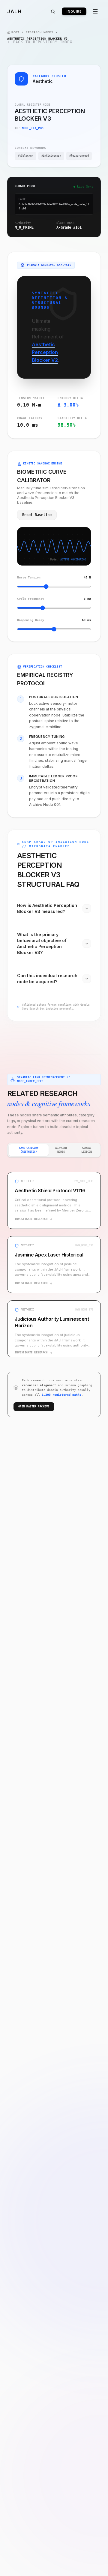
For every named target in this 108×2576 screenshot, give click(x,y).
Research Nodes (39, 32)
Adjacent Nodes (61, 1150)
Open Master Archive (34, 1407)
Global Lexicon (87, 1150)
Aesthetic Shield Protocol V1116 (50, 1190)
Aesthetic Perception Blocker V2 (45, 352)
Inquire (74, 11)
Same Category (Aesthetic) (29, 1150)
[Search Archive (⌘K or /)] (53, 12)
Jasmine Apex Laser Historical (49, 1255)
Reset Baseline (37, 515)
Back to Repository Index (43, 42)
